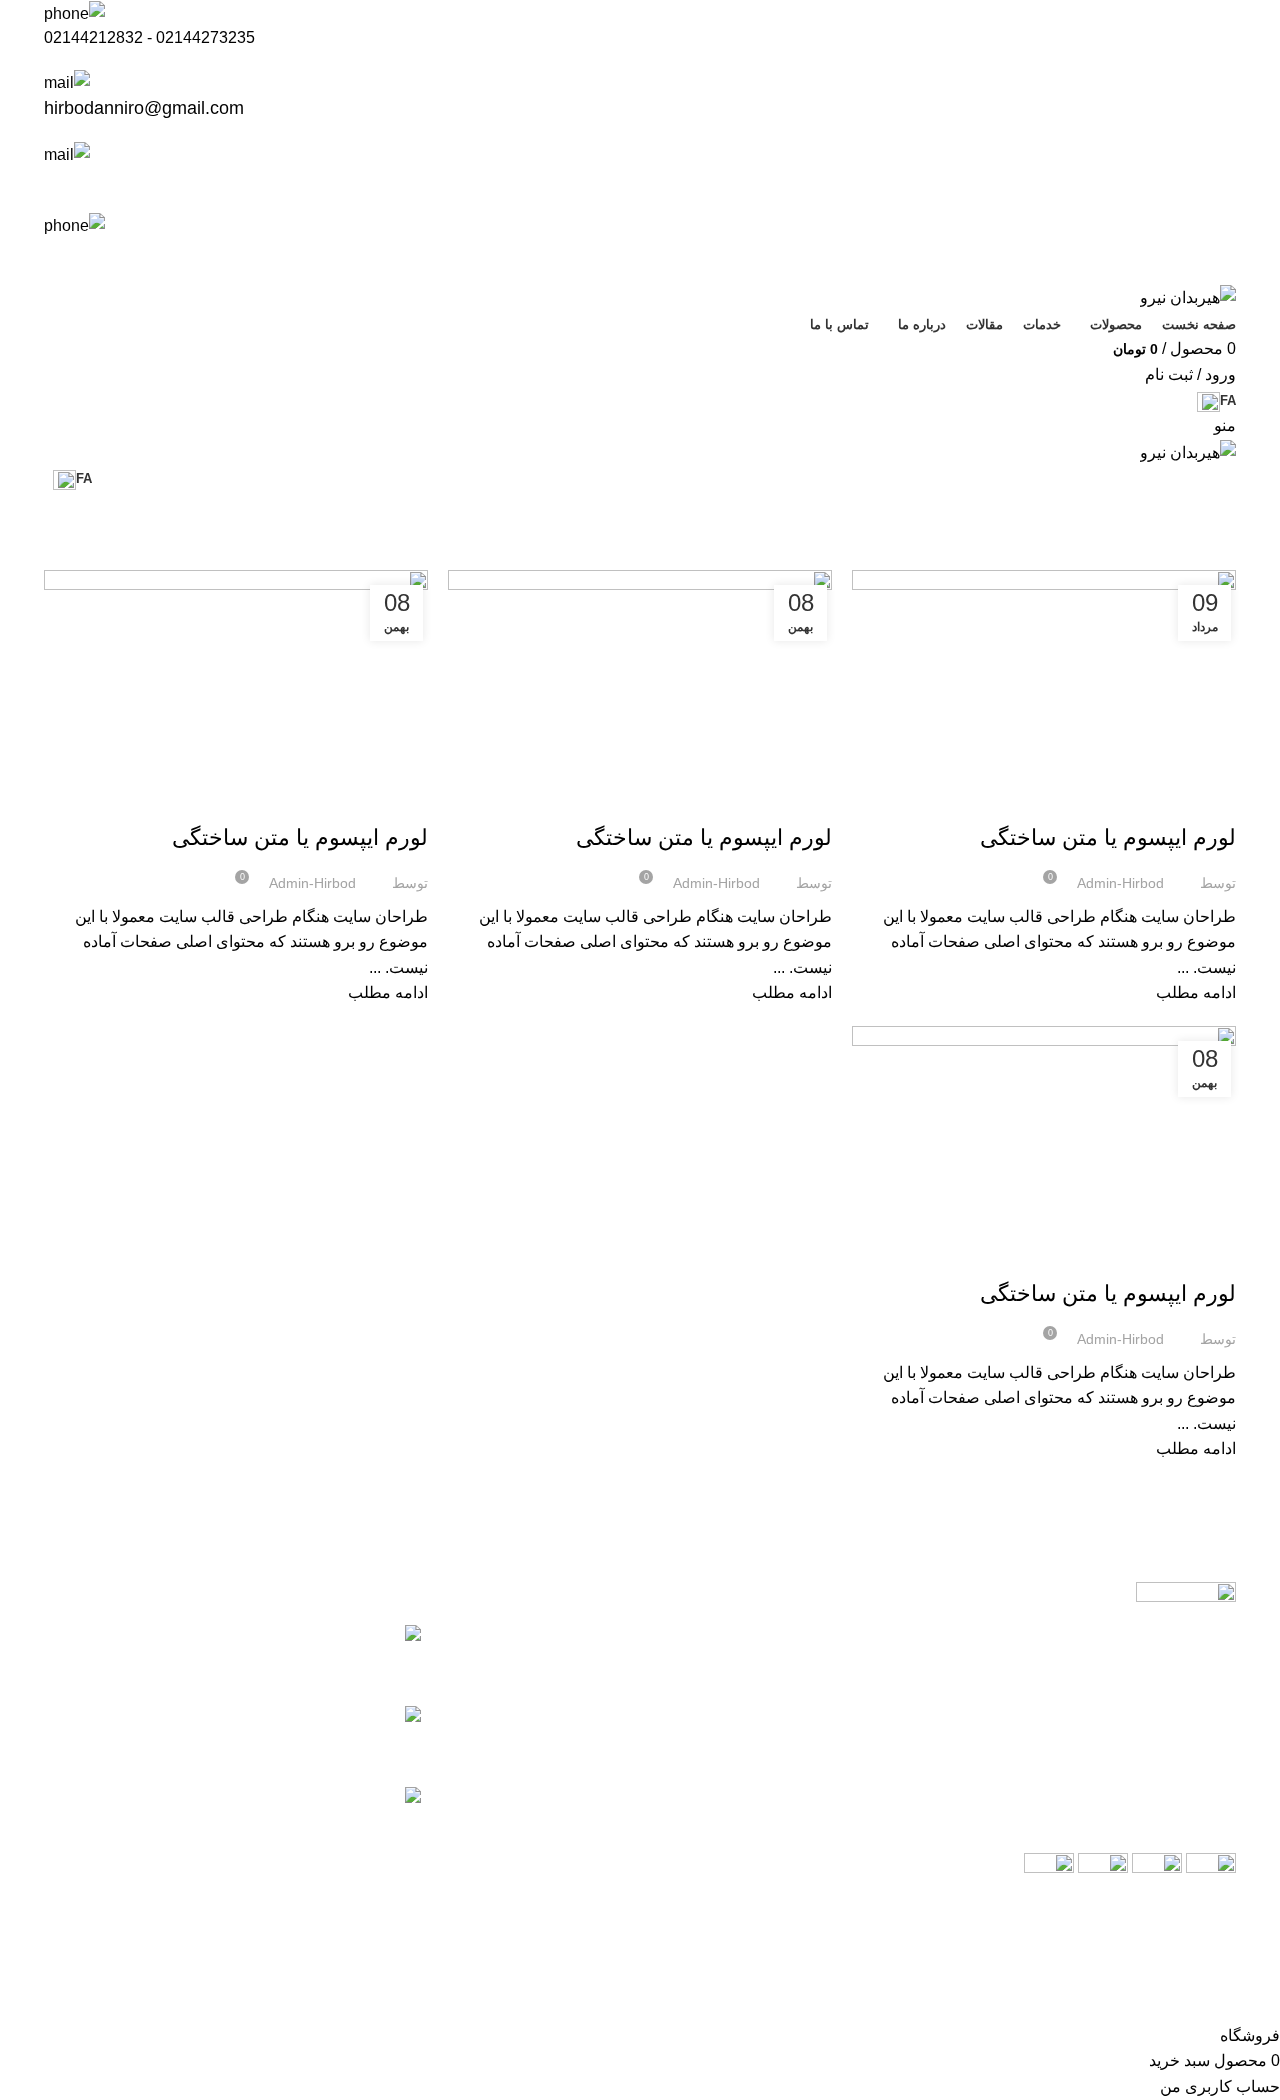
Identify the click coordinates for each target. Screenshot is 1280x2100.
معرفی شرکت (785, 1737)
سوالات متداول (785, 1772)
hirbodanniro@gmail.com (144, 108)
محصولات (800, 1703)
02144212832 (93, 37)
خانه (1226, 558)
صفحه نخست (789, 1633)
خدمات (808, 1668)
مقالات (1209, 802)
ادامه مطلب (1196, 992)
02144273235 (205, 37)
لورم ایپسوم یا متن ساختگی (1108, 837)
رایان (1133, 1993)
